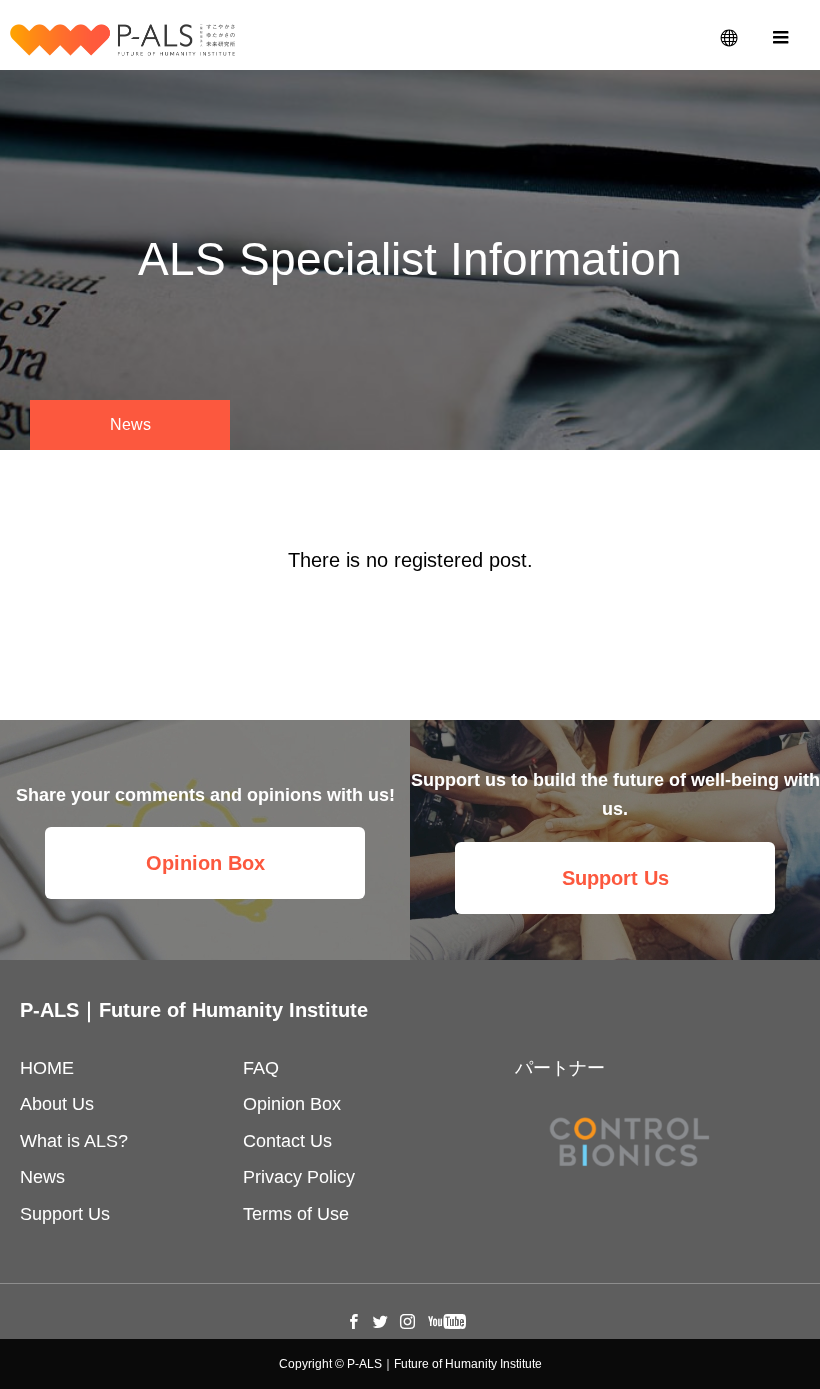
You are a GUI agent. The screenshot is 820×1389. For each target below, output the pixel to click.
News (42, 1177)
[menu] (780, 35)
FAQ (261, 1068)
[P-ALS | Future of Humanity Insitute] (122, 40)
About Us (57, 1104)
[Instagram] (408, 1321)
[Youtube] (447, 1321)
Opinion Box (205, 863)
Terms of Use (296, 1214)
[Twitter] (381, 1321)
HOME (47, 1068)
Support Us (615, 878)
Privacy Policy (299, 1177)
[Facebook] (354, 1321)
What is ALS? (74, 1141)
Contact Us (287, 1141)
